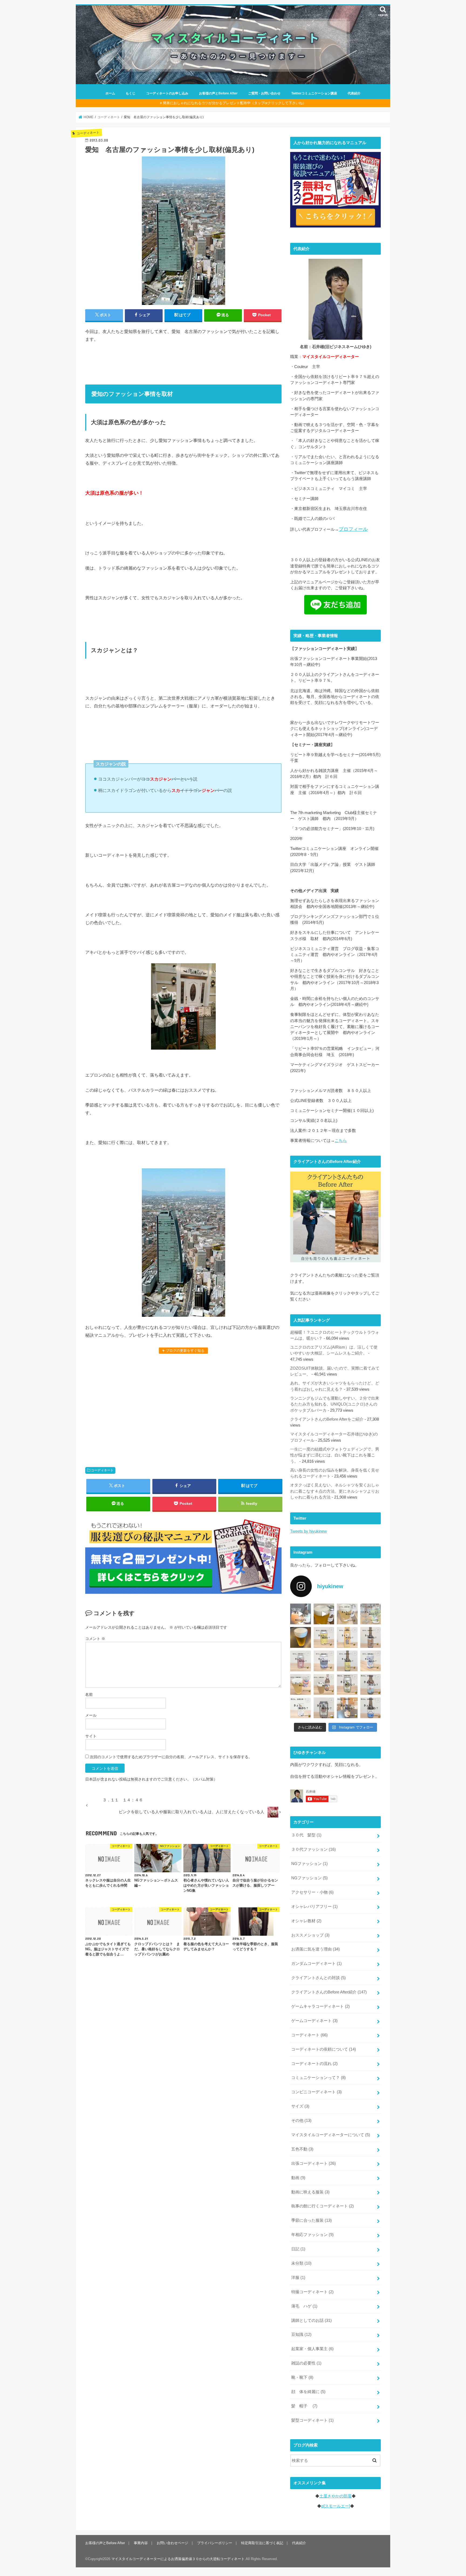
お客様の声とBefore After (218, 93)
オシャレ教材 (306, 1921)
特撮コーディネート (312, 2292)
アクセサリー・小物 (312, 1892)
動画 (298, 2178)
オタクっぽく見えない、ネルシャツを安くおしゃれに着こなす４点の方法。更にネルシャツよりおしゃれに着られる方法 (335, 1491)
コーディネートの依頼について (324, 2049)
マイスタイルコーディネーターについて (331, 2135)
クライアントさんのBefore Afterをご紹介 (327, 1419)
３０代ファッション (313, 1849)
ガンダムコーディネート (316, 1964)
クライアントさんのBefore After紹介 (329, 1992)
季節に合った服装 (311, 2220)
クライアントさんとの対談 (318, 1978)
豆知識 (301, 2335)
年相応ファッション (312, 2235)
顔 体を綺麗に (308, 2392)
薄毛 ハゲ (304, 2306)
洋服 (298, 2278)
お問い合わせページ (172, 2543)
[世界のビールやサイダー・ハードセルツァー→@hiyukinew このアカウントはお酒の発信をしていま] (301, 1614)
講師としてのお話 (311, 2320)
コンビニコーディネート (316, 2092)
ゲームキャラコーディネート (321, 2006)
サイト (91, 1736)
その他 (301, 2121)
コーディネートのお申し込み (167, 93)
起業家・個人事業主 (312, 2349)
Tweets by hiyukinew (309, 1531)
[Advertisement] (183, 1407)
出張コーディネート (313, 2163)
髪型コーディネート (312, 2420)
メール (91, 1715)
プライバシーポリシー (215, 2543)
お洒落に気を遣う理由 (316, 1949)
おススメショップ (310, 1935)
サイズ (300, 2106)
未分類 (301, 2263)
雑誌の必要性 (306, 2363)
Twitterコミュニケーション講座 (314, 93)
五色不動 (302, 2149)
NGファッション (309, 1864)
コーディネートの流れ (314, 2064)
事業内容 (141, 2543)
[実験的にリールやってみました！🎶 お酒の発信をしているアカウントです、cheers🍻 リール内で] (324, 1614)
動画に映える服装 (310, 2192)
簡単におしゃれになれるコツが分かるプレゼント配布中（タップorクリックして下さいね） (234, 103)
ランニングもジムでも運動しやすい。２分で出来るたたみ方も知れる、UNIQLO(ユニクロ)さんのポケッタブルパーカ (335, 1404)
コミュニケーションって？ (318, 2078)
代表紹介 (354, 93)
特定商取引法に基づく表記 (262, 2543)
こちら (341, 1141)
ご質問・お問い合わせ (264, 93)
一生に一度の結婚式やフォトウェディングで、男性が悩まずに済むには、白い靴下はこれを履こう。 (335, 1455)
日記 (298, 2249)
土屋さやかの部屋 (335, 2496)
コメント (95, 1639)
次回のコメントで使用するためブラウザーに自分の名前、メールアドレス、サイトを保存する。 (171, 1757)
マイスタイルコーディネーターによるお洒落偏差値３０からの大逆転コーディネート (178, 2559)
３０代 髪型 (306, 1835)
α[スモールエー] (336, 2506)
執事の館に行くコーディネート (323, 2206)
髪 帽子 (304, 2406)
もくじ (131, 93)
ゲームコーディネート (314, 2021)
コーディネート (102, 1470)
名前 (89, 1694)
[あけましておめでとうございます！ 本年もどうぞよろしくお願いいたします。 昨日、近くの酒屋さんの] (301, 1637)
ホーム (110, 93)
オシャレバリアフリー (314, 1907)
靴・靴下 (302, 2377)
